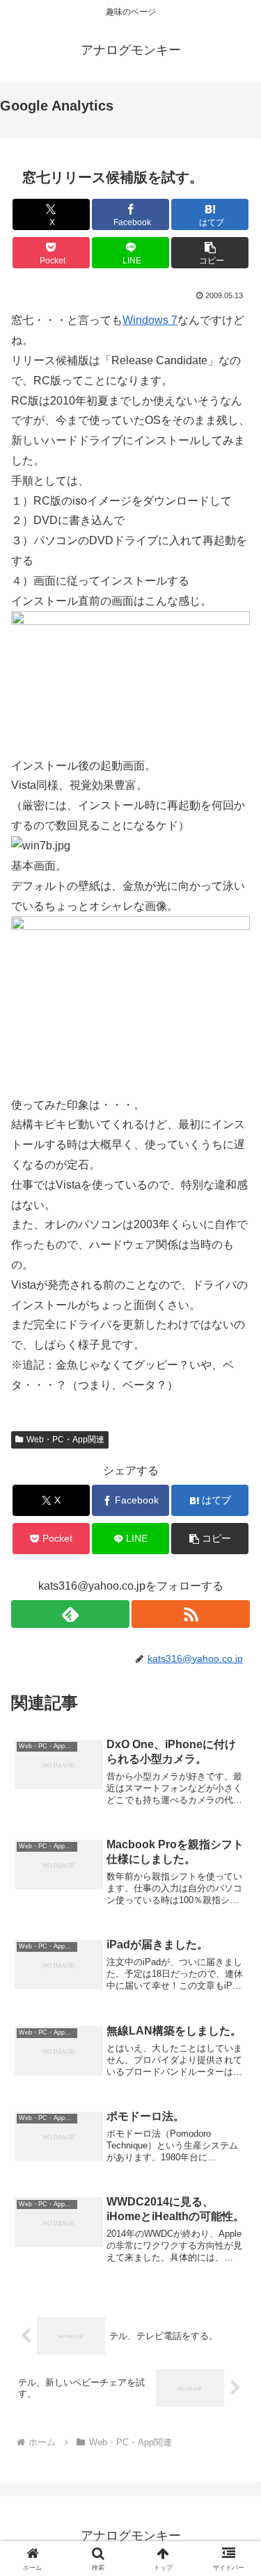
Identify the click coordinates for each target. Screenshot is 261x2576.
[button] (210, 253)
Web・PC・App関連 (65, 1440)
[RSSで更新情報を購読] (191, 1614)
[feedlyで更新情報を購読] (70, 1614)
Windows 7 (150, 320)
